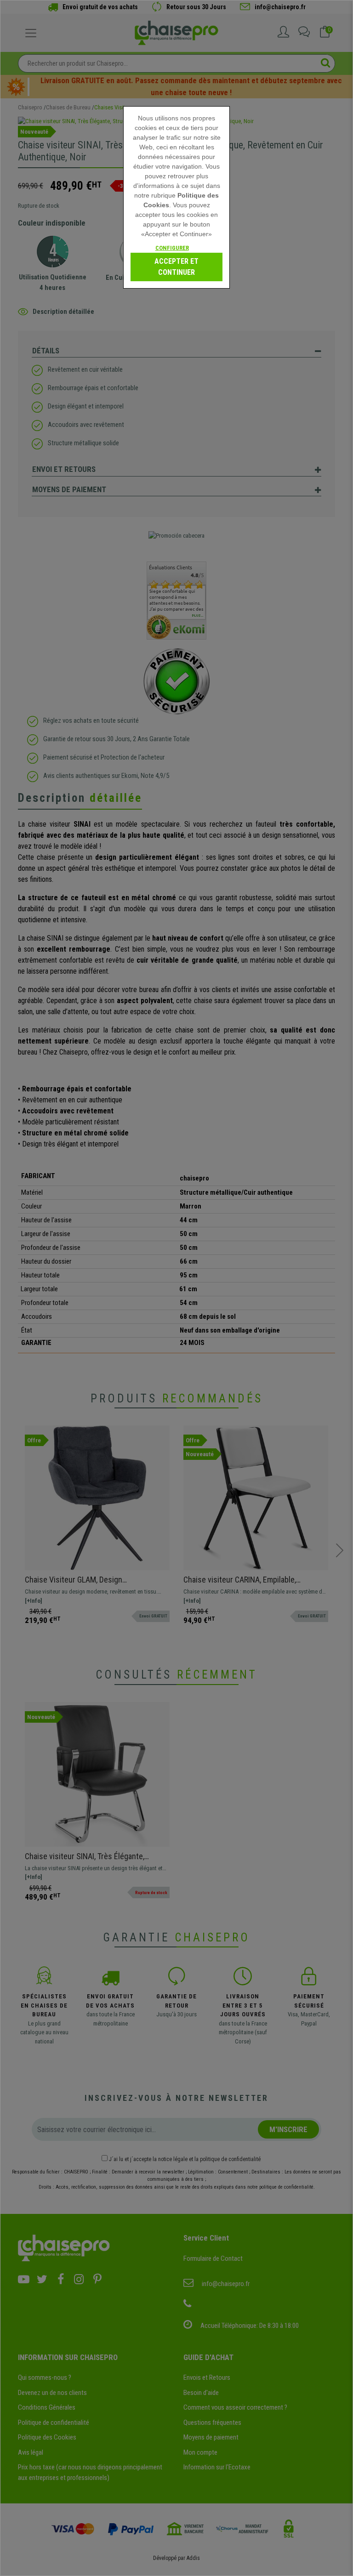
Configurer (172, 248)
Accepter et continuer (176, 267)
